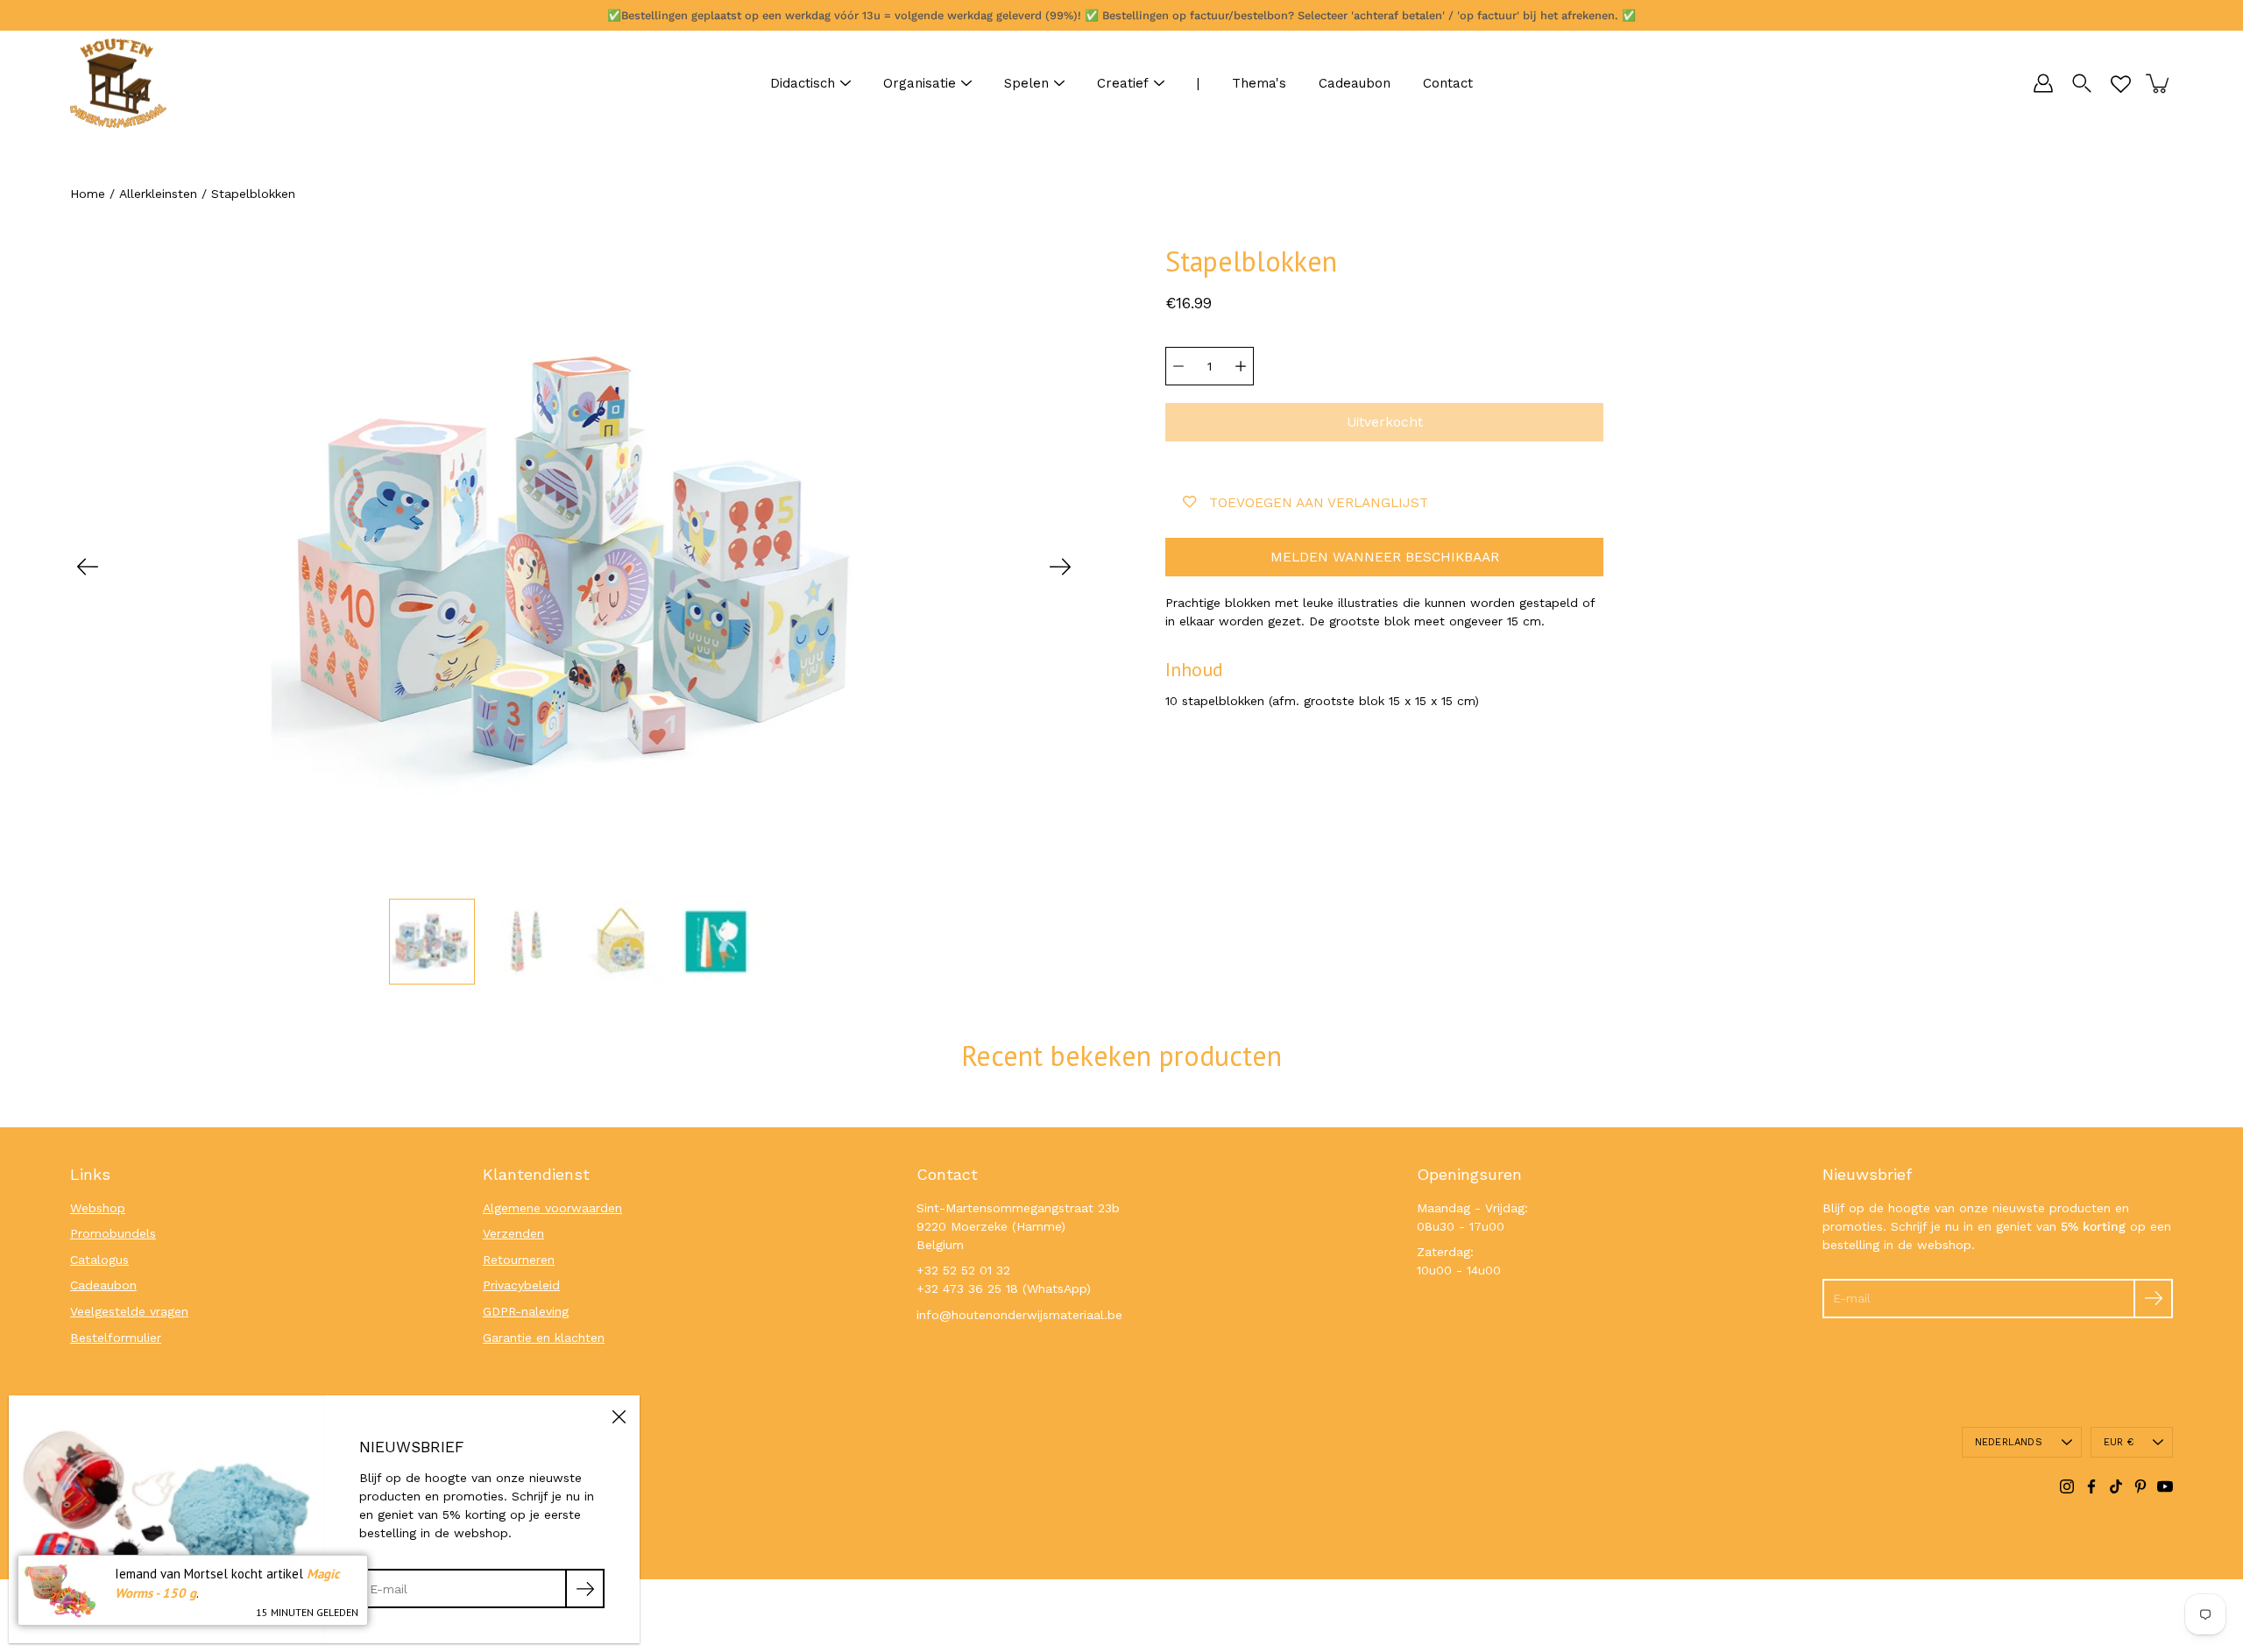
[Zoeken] (2082, 83)
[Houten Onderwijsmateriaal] (118, 83)
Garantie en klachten (544, 1338)
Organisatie (920, 83)
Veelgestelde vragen (129, 1311)
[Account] (2043, 83)
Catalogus (99, 1260)
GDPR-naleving (526, 1311)
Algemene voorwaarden (552, 1208)
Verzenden (513, 1233)
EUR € (2119, 1442)
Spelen (1026, 83)
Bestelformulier (116, 1338)
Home (88, 194)
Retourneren (519, 1260)
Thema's (1259, 83)
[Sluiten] (619, 1416)
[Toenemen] (1241, 366)
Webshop (98, 1208)
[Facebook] (2091, 1486)
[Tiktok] (2116, 1486)
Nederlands (2009, 1442)
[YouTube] (2165, 1486)
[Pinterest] (2140, 1486)
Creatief (1123, 83)
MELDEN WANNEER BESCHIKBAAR (1385, 557)
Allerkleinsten (158, 194)
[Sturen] (2153, 1299)
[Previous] (88, 567)
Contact (1448, 83)
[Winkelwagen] (2159, 83)
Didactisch (803, 83)
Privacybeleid (521, 1285)
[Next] (1060, 567)
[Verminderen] (1178, 366)
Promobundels (113, 1233)
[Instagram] (2067, 1486)
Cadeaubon (1355, 83)
